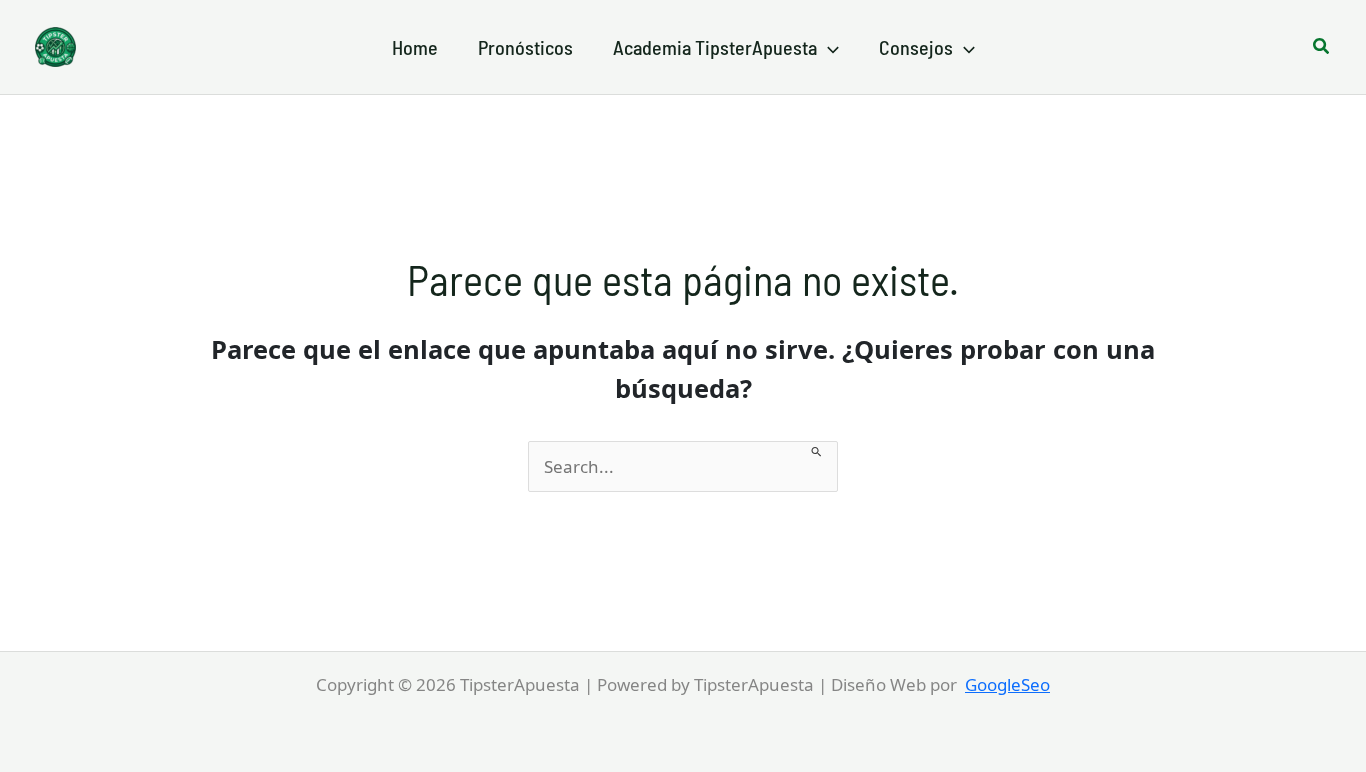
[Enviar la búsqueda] (817, 449)
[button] (828, 47)
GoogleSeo (1007, 684)
